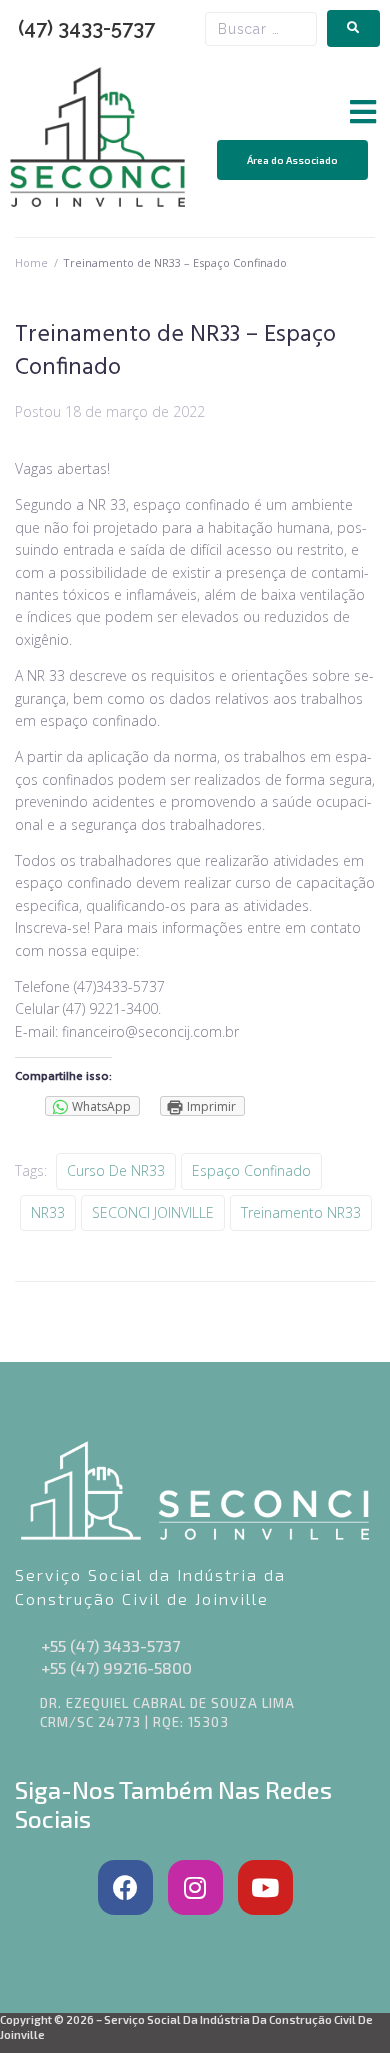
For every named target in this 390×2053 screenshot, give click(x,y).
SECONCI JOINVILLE (153, 1212)
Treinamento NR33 (301, 1212)
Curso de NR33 (116, 1170)
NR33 (48, 1212)
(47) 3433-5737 (86, 28)
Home (31, 262)
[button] (362, 112)
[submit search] (353, 28)
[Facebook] (125, 1887)
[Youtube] (265, 1887)
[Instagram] (195, 1887)
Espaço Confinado (251, 1170)
